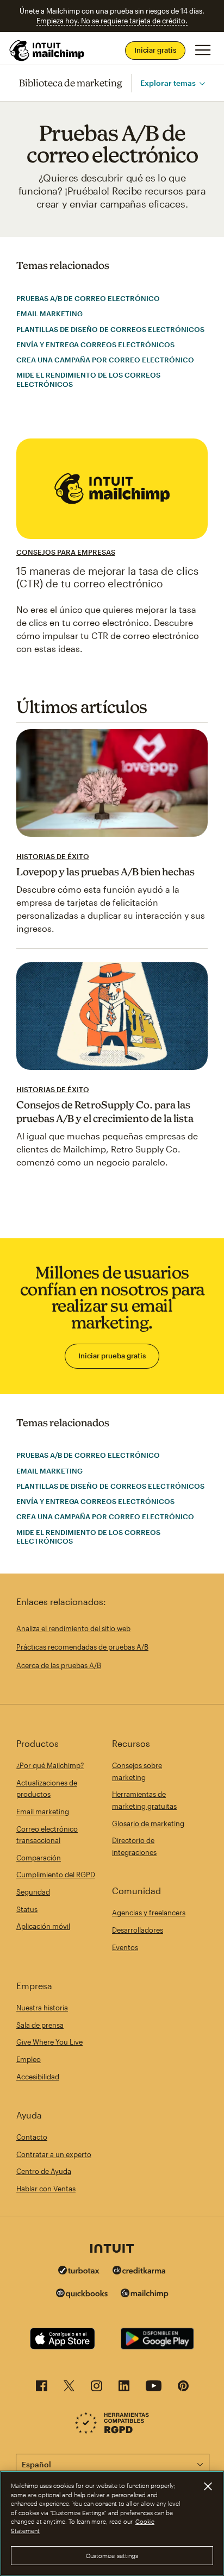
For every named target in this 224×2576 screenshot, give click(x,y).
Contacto (32, 2137)
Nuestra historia (42, 2008)
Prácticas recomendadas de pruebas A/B (82, 1647)
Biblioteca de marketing (71, 83)
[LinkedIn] (124, 2389)
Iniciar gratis (155, 50)
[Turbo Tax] (79, 2271)
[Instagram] (97, 2389)
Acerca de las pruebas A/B (59, 1665)
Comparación (39, 1858)
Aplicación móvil (43, 1926)
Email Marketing (49, 314)
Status (27, 1909)
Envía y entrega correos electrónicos (95, 344)
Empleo (29, 2059)
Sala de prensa (40, 2025)
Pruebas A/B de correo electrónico (88, 298)
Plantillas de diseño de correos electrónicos (110, 329)
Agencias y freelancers (149, 1913)
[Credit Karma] (139, 2271)
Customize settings (112, 2556)
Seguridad (33, 1892)
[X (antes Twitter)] (69, 2389)
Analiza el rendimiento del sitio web (73, 1628)
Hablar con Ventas (46, 2189)
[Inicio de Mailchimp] (47, 51)
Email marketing (43, 1812)
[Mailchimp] (145, 2295)
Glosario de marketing (148, 1823)
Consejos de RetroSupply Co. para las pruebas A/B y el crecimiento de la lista (105, 1111)
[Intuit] (112, 2249)
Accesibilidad (38, 2077)
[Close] (208, 2486)
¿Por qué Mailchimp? (50, 1765)
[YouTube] (154, 2389)
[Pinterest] (183, 2389)
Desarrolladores (138, 1930)
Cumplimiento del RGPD (56, 1875)
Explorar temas (168, 83)
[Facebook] (42, 2389)
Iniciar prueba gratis (112, 1356)
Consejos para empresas (66, 552)
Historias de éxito (53, 856)
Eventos (125, 1947)
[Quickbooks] (82, 2295)
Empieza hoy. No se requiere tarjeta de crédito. (112, 21)
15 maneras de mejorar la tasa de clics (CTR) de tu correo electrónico (107, 577)
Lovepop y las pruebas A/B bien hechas (105, 872)
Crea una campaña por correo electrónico (105, 360)
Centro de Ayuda (44, 2171)
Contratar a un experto (54, 2154)
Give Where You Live (49, 2042)
